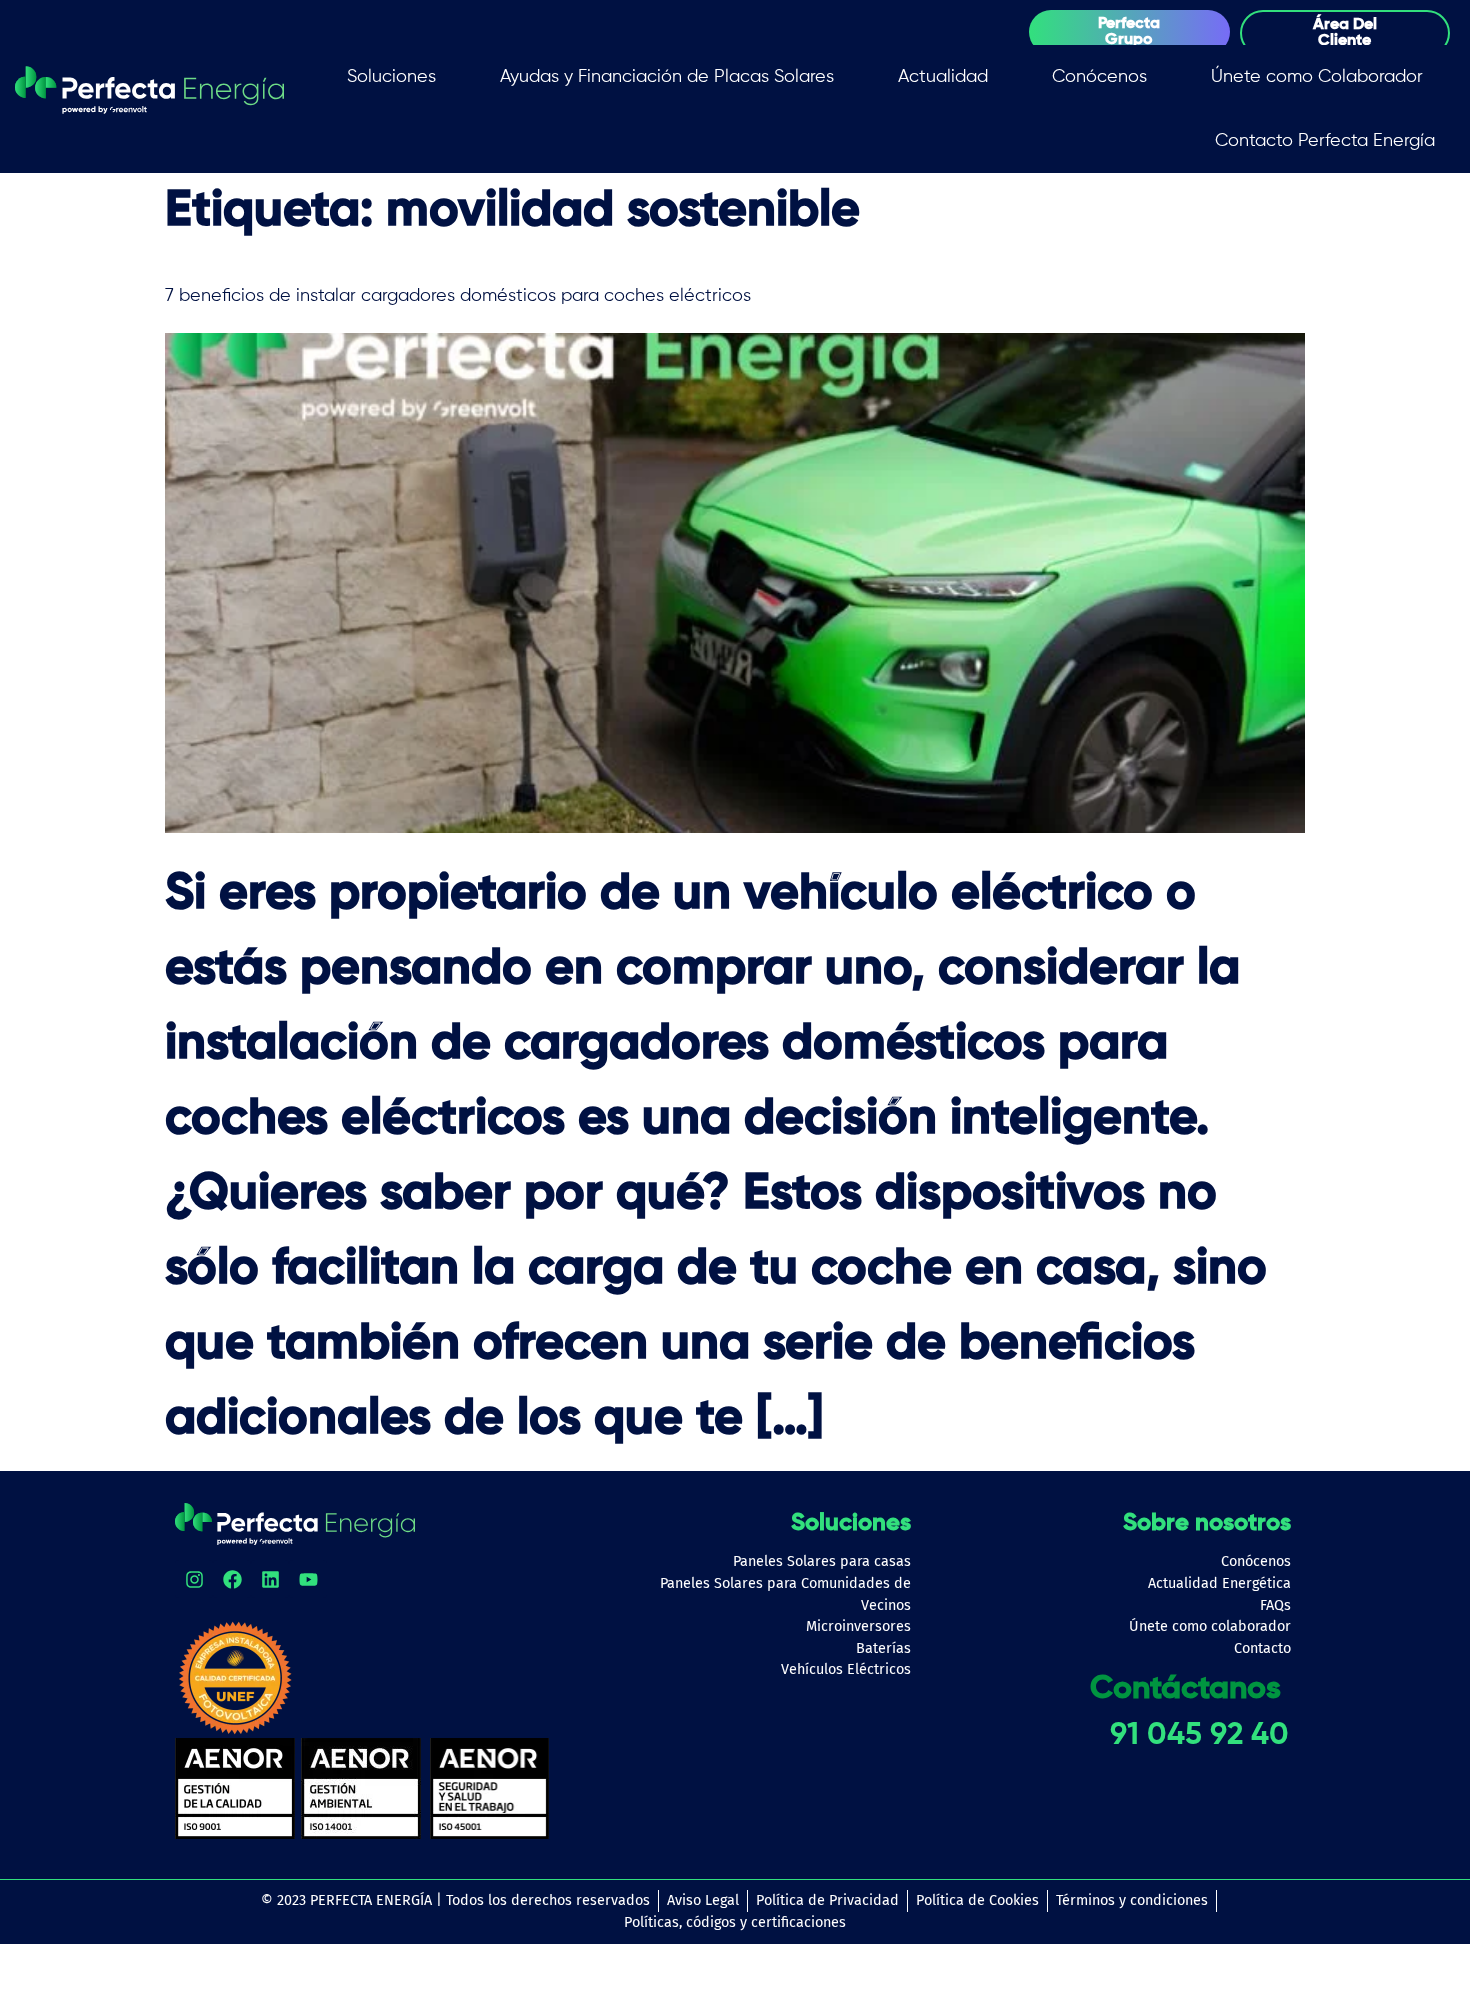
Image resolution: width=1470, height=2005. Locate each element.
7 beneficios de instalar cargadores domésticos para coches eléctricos (460, 296)
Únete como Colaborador (1317, 77)
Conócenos (1099, 77)
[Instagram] (194, 1579)
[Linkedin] (270, 1579)
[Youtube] (308, 1579)
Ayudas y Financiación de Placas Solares (667, 77)
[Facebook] (232, 1579)
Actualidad (943, 77)
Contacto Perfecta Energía (1325, 141)
